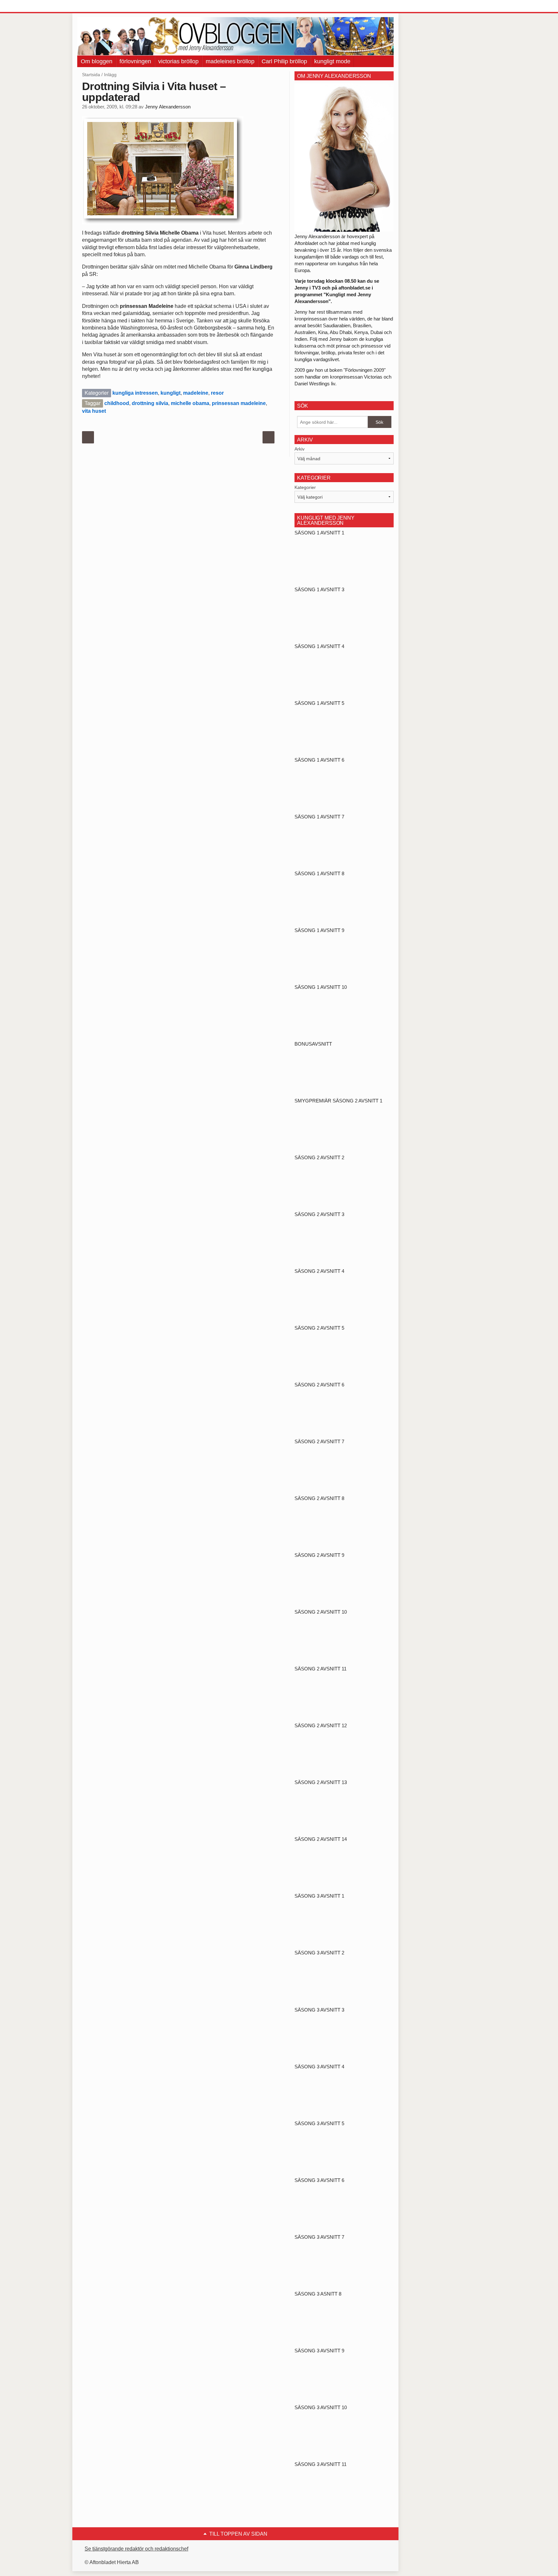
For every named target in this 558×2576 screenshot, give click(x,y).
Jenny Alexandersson (168, 107)
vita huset (94, 411)
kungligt (170, 393)
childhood (117, 403)
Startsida (91, 75)
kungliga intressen (135, 393)
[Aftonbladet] (101, 6)
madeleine (196, 393)
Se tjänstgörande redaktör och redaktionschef (136, 2549)
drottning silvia (150, 403)
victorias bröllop (178, 61)
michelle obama (190, 403)
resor (217, 393)
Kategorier (305, 487)
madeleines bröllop (230, 61)
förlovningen (135, 61)
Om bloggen (97, 61)
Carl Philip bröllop (284, 61)
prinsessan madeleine (239, 403)
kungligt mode (332, 61)
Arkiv (300, 449)
